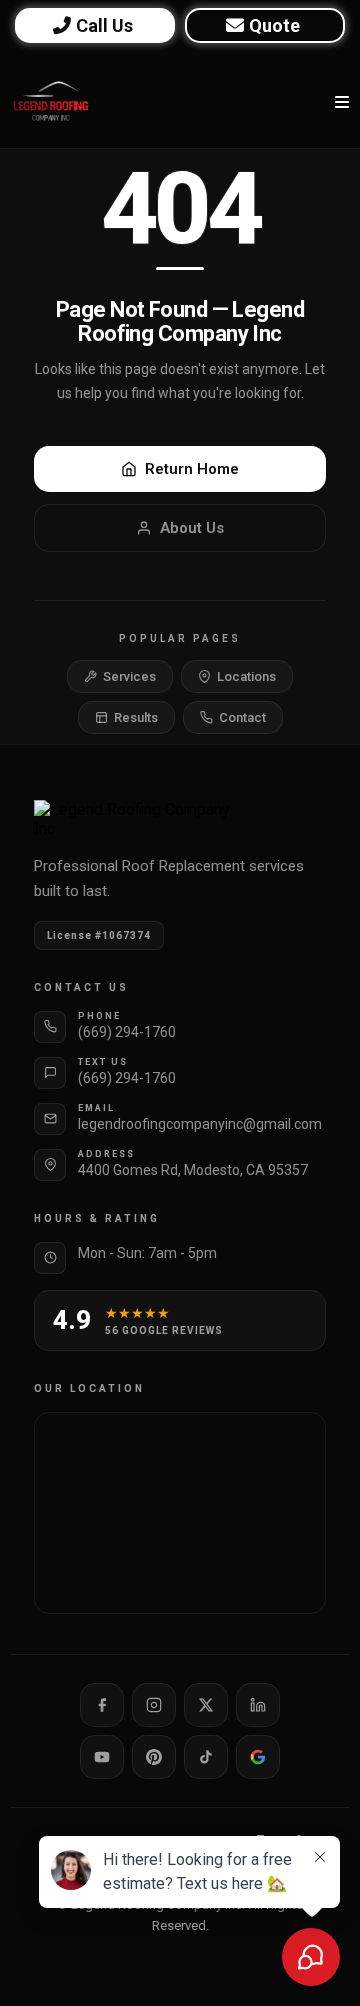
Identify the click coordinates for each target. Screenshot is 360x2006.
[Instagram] (154, 1705)
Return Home (192, 469)
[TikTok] (206, 1757)
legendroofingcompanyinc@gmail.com (200, 1124)
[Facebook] (102, 1705)
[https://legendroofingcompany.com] (51, 102)
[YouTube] (102, 1757)
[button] (339, 102)
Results (136, 717)
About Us (192, 528)
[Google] (258, 1757)
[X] (206, 1705)
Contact (242, 717)
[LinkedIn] (258, 1705)
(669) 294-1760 (127, 1032)
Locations (246, 676)
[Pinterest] (154, 1757)
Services (129, 676)
